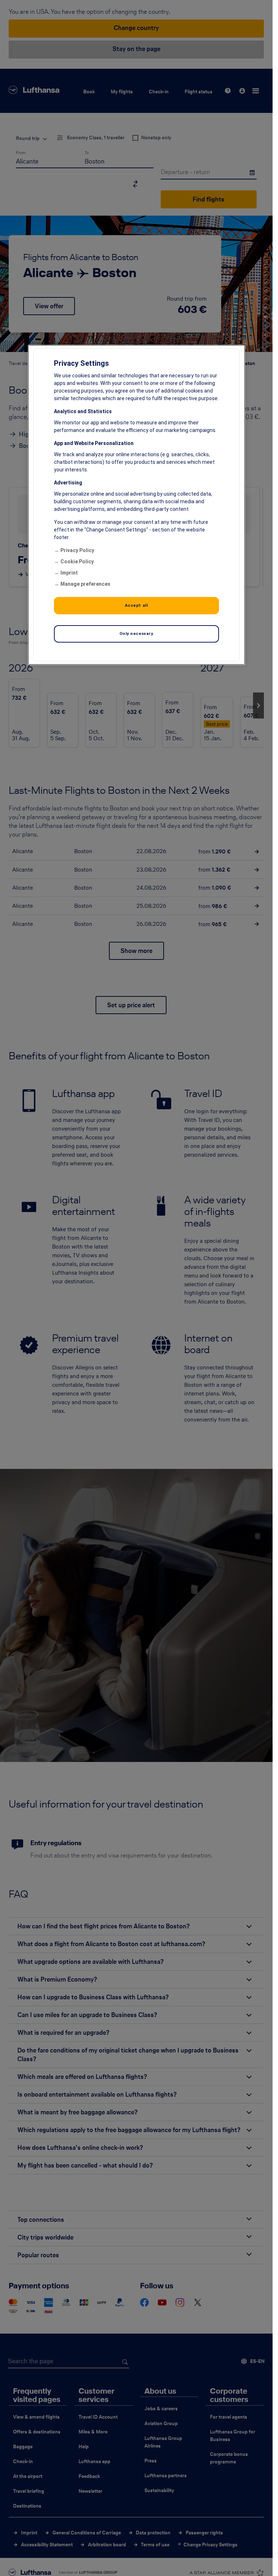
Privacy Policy (77, 550)
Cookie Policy (77, 562)
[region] (136, 505)
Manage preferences (85, 584)
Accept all (136, 605)
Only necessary (136, 634)
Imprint (69, 573)
